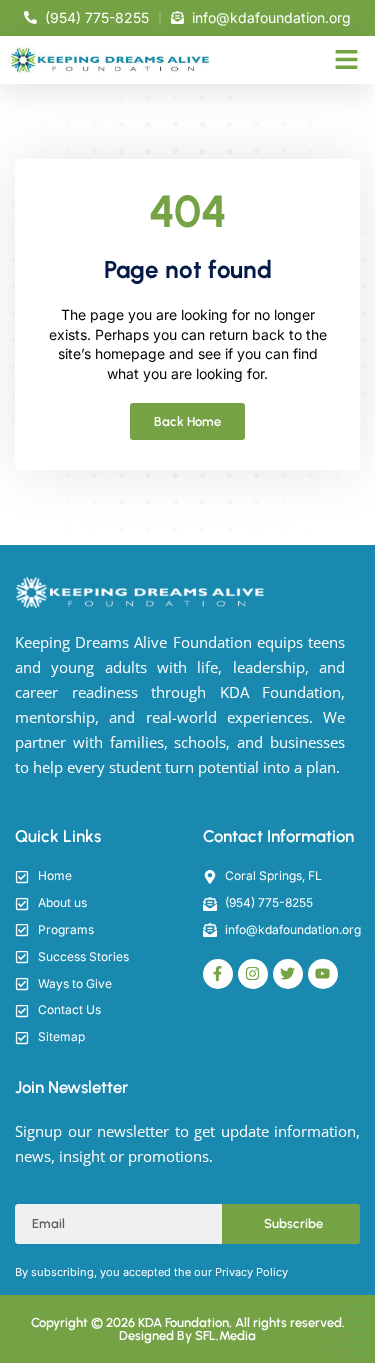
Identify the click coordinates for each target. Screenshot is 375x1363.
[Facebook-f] (218, 974)
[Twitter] (288, 974)
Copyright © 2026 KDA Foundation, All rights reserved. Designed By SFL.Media (188, 1329)
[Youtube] (323, 974)
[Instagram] (253, 974)
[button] (347, 60)
